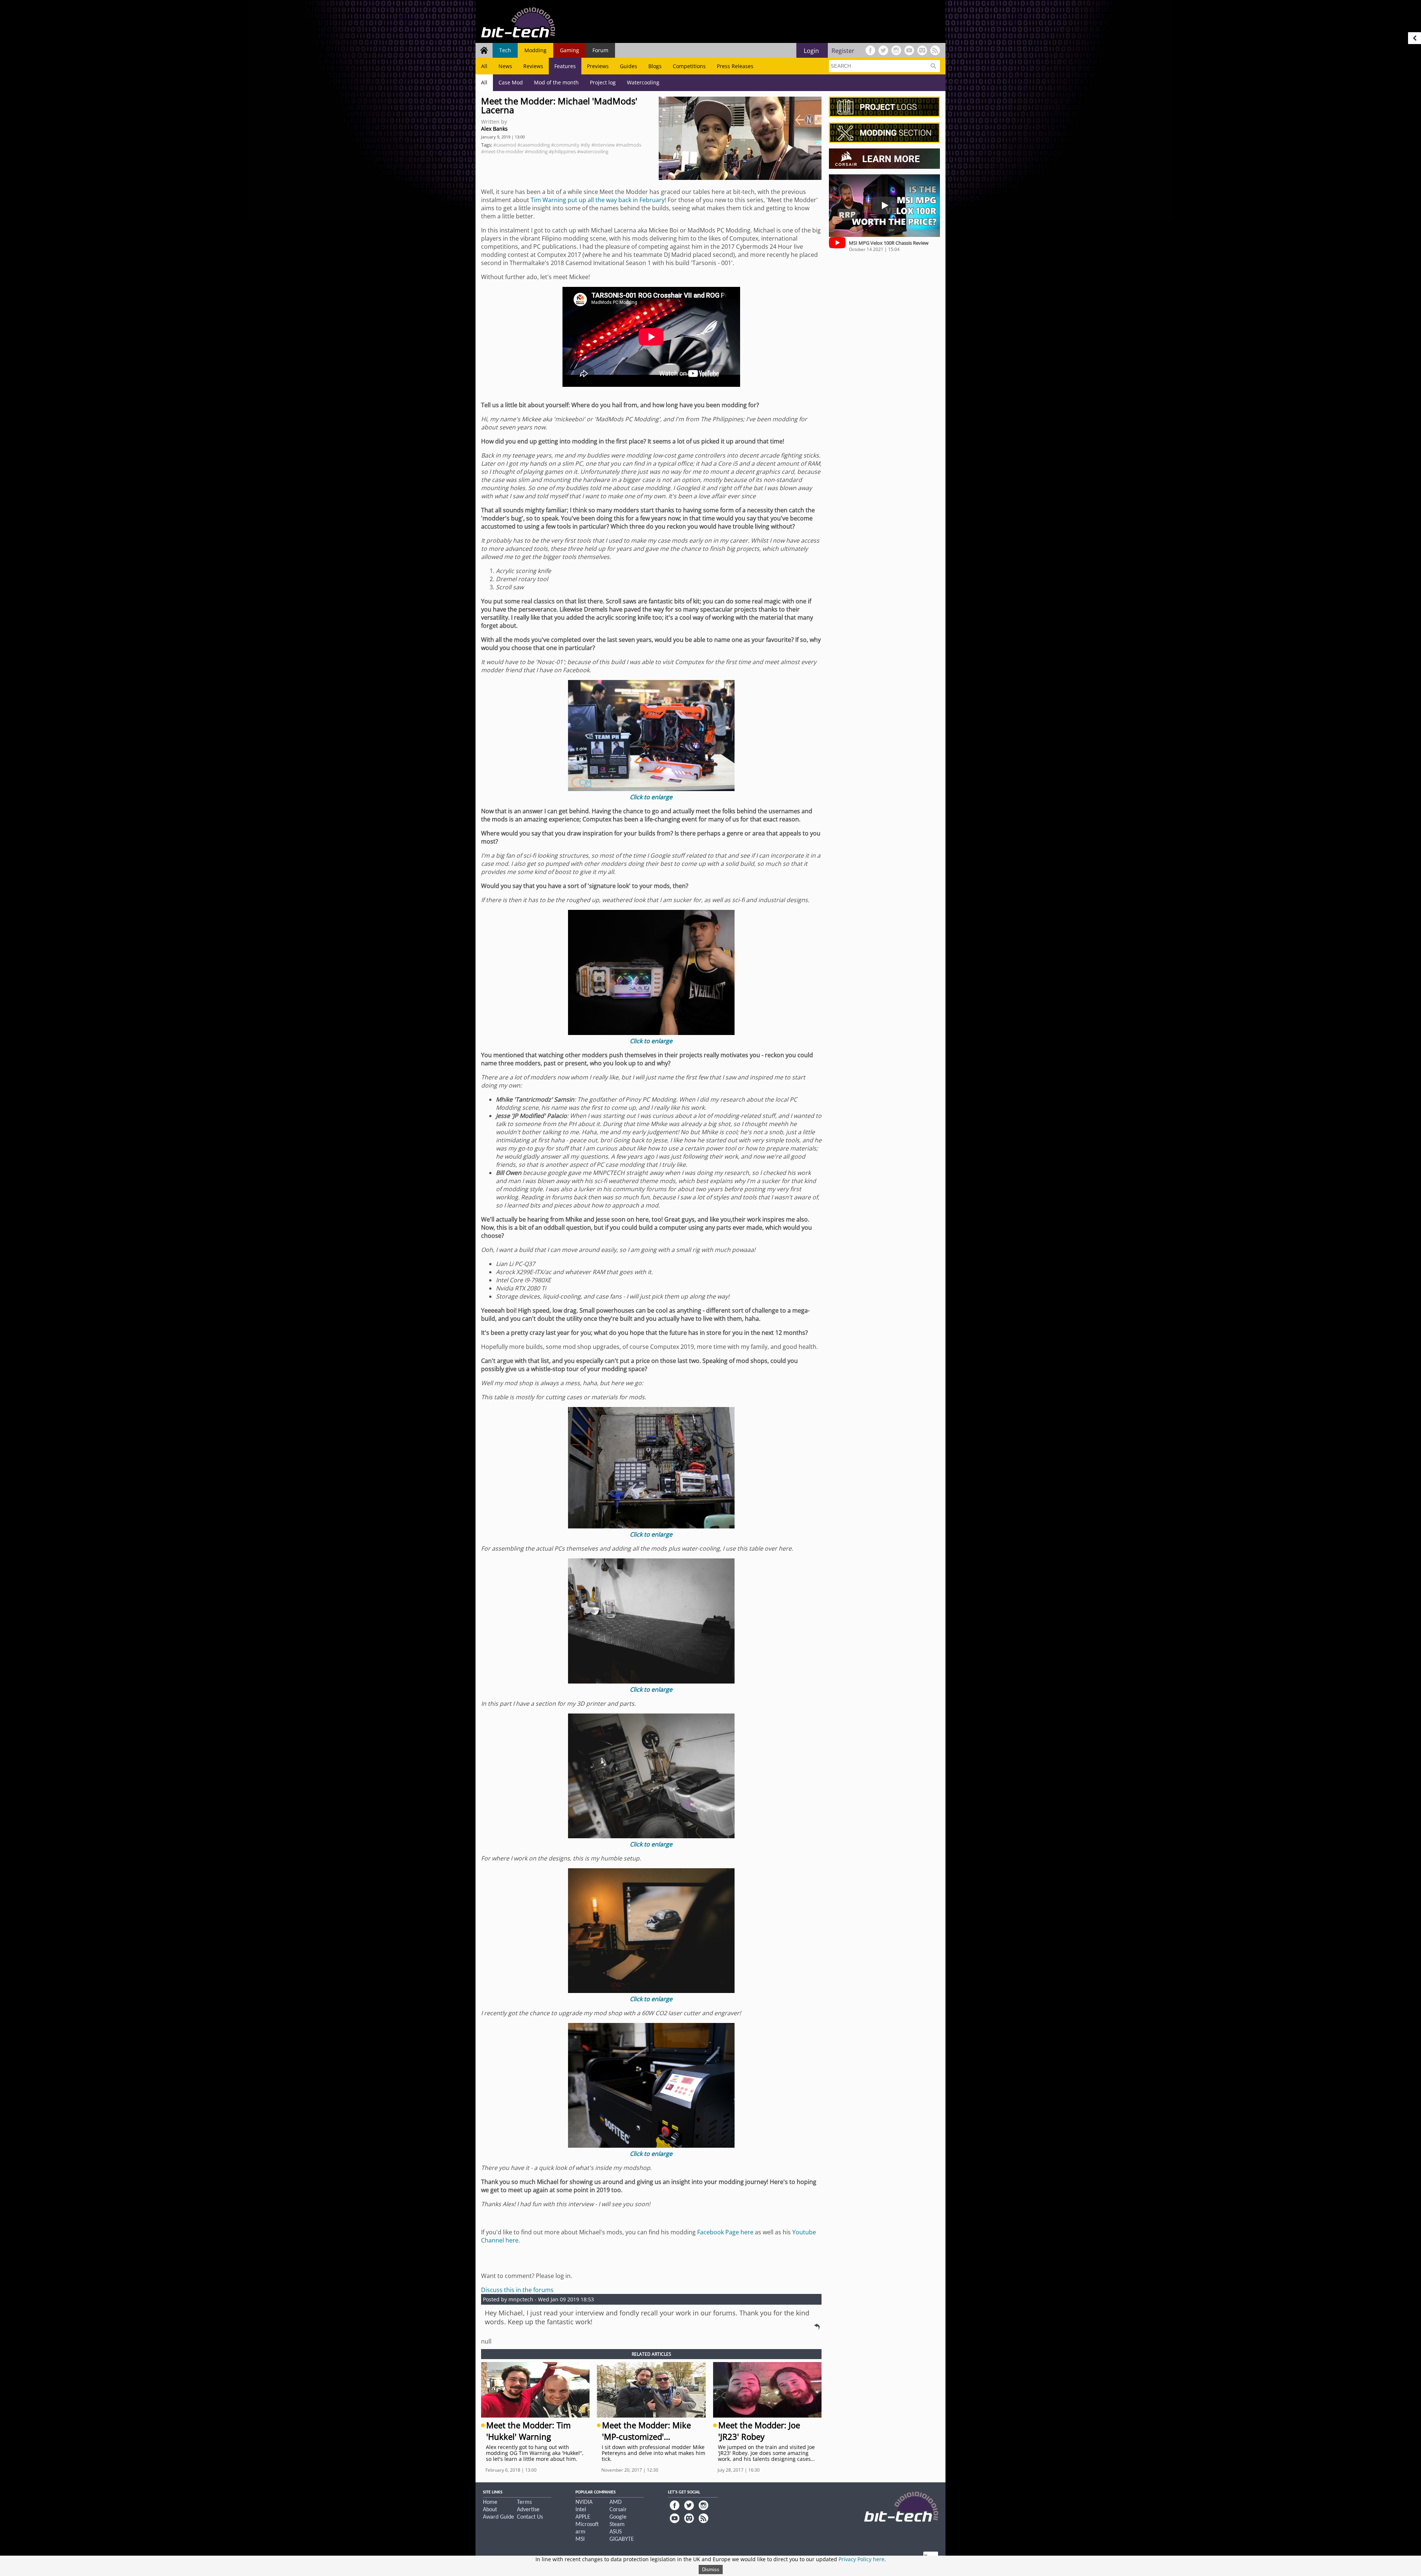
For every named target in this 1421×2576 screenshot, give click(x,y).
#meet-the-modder (502, 151)
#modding (536, 151)
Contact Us (530, 2517)
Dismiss (711, 2570)
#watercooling (593, 151)
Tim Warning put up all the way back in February (598, 200)
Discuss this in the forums (517, 2290)
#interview (603, 145)
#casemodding (534, 145)
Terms (524, 2502)
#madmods (629, 145)
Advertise (528, 2510)
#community (565, 145)
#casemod (505, 145)
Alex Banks (494, 129)
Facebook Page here (725, 2232)
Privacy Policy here (861, 2559)
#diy (585, 145)
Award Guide (498, 2517)
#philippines (562, 151)
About (490, 2510)
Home (490, 2502)
